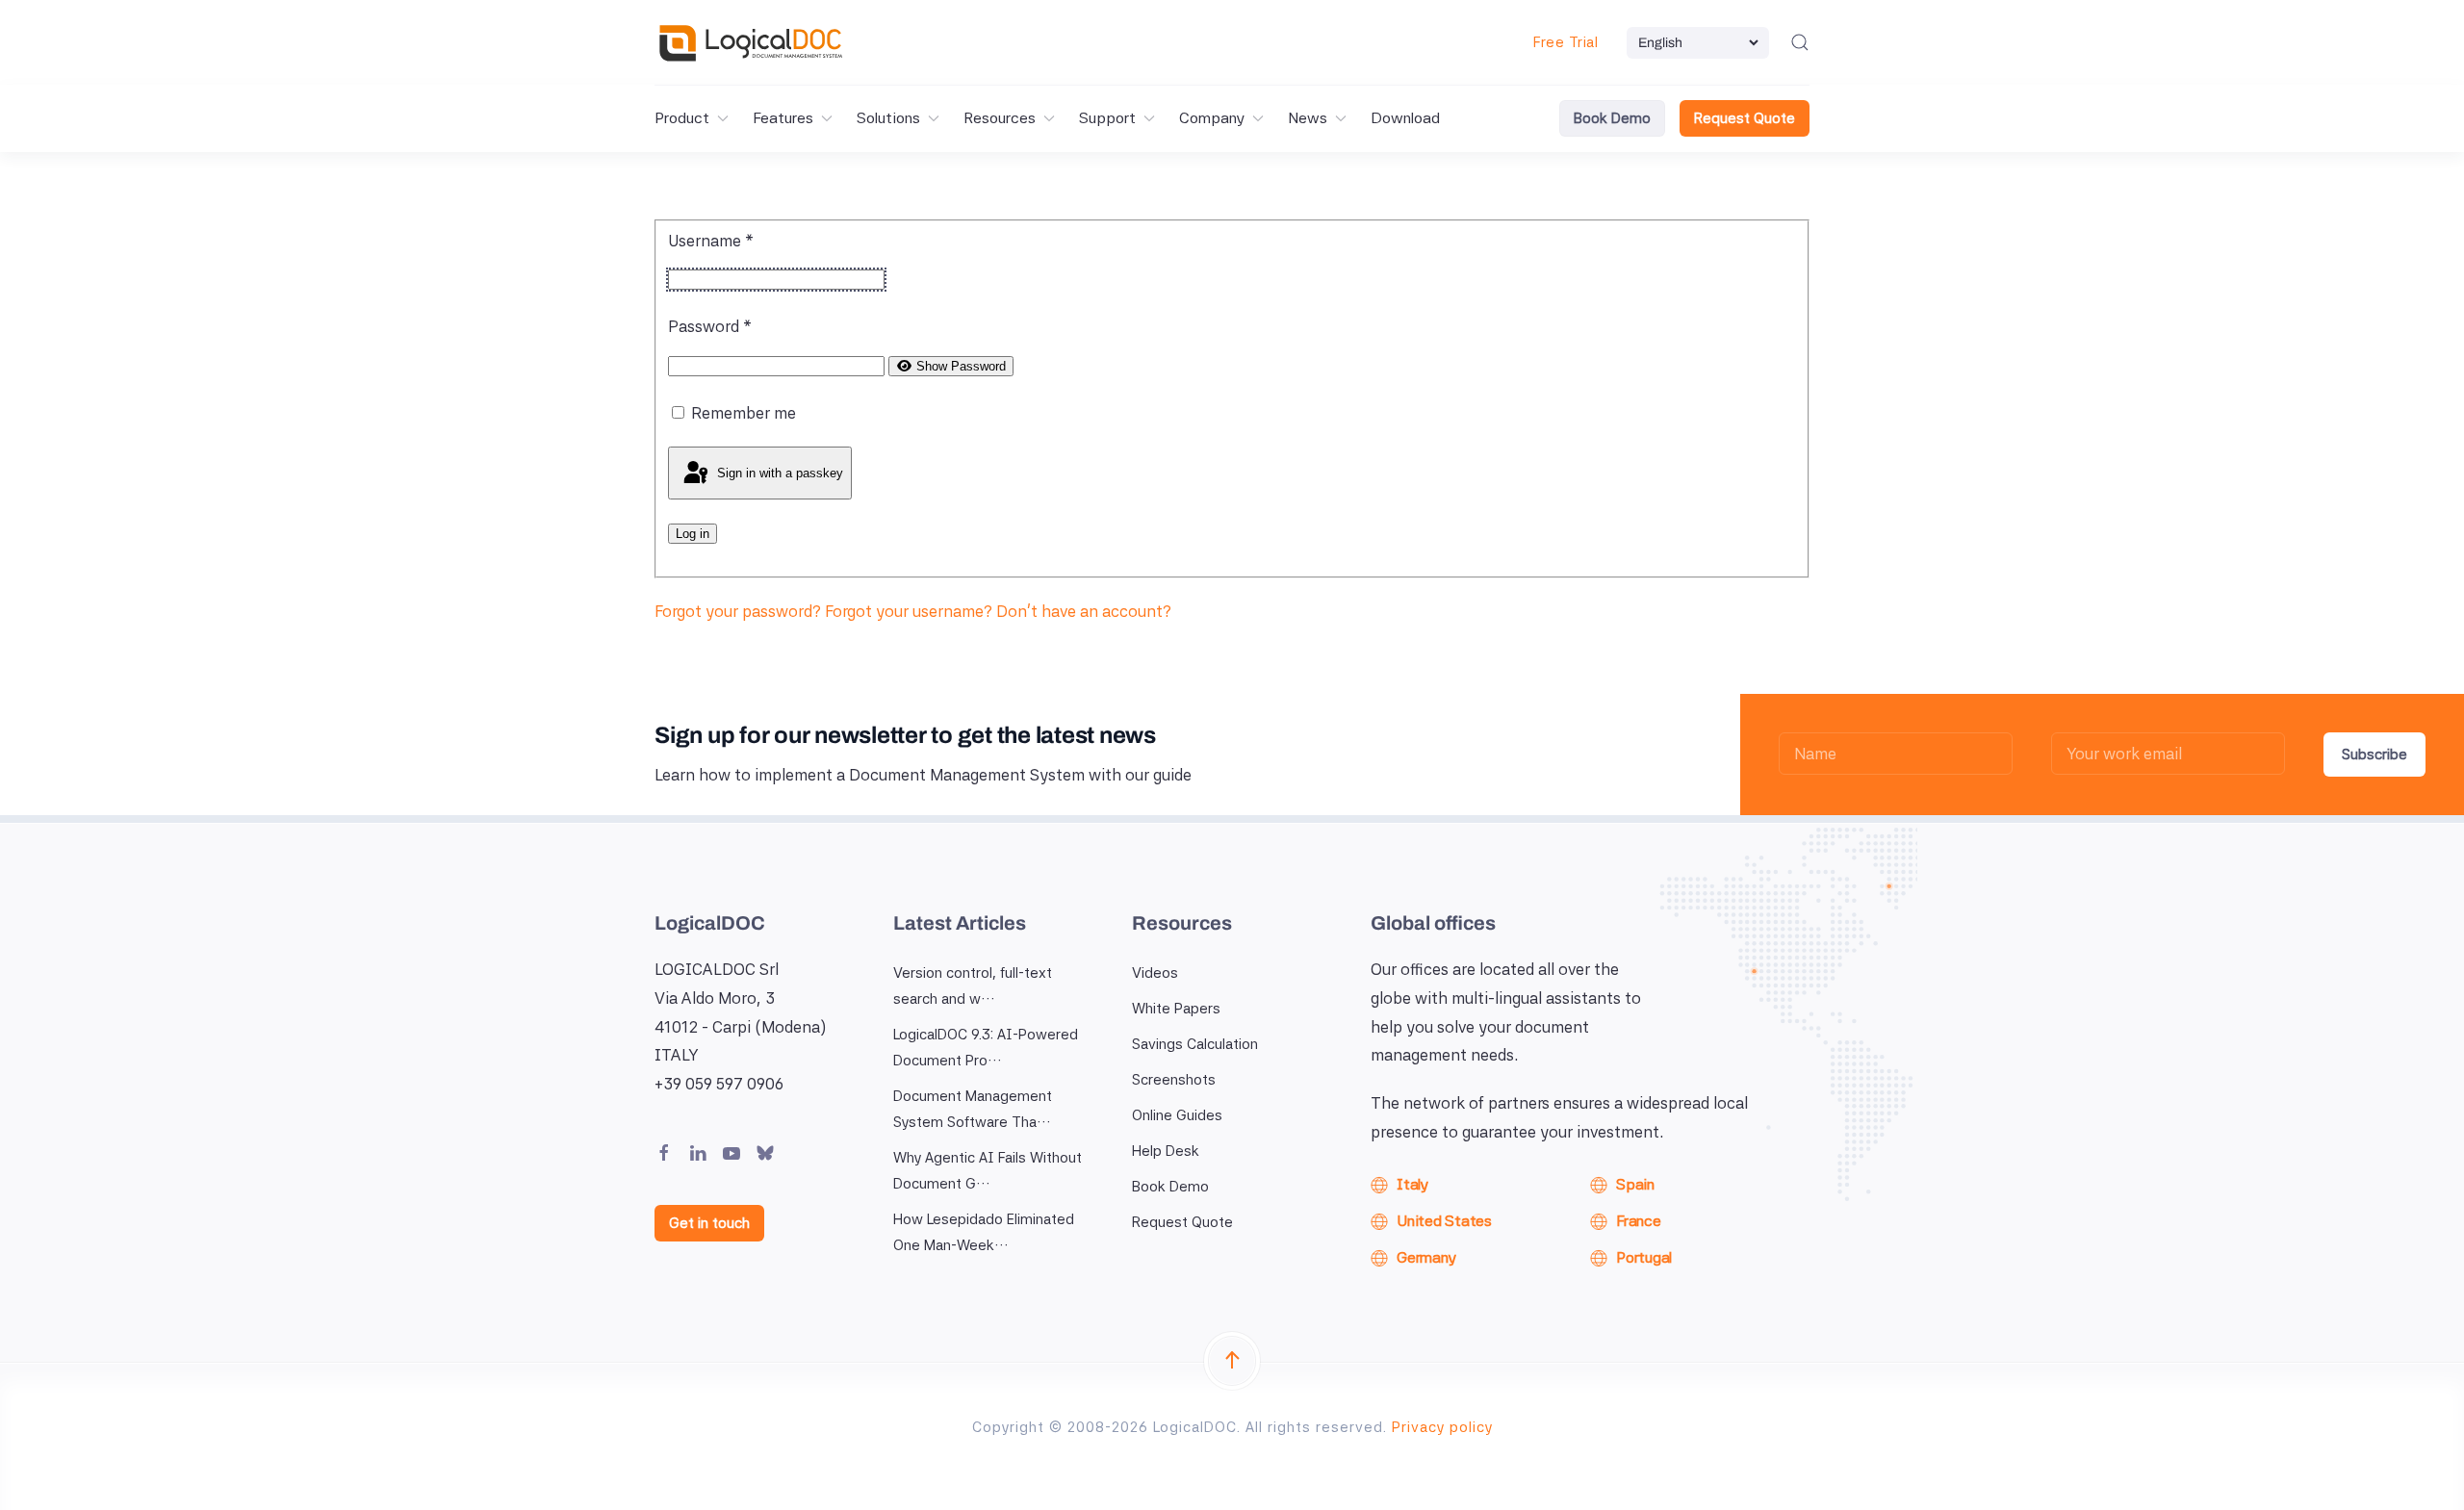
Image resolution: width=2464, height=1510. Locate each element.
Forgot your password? (740, 611)
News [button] (1308, 118)
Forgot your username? (911, 611)
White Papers (1176, 1009)
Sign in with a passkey (778, 472)
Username (711, 241)
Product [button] (682, 118)
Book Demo (1612, 118)
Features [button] (783, 118)
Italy (1412, 1184)
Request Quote (1745, 118)
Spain (1635, 1184)
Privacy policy (1442, 1427)
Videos (1155, 973)
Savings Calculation (1195, 1044)
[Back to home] (751, 42)
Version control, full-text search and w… (973, 986)
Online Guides (1177, 1115)
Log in (693, 534)
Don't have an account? (1084, 611)
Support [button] (1107, 118)
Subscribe (2374, 755)
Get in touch (709, 1223)
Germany (1426, 1257)
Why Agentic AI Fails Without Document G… (988, 1171)
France (1639, 1221)
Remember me (744, 413)
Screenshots (1174, 1080)
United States (1444, 1221)
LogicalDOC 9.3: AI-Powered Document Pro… (986, 1048)
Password (710, 326)
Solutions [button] (888, 118)
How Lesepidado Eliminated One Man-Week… (984, 1232)
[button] (1800, 42)
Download (1405, 118)
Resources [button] (1000, 118)
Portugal (1644, 1257)
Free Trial (1566, 42)
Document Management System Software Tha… (973, 1109)
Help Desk (1166, 1151)
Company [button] (1212, 118)
